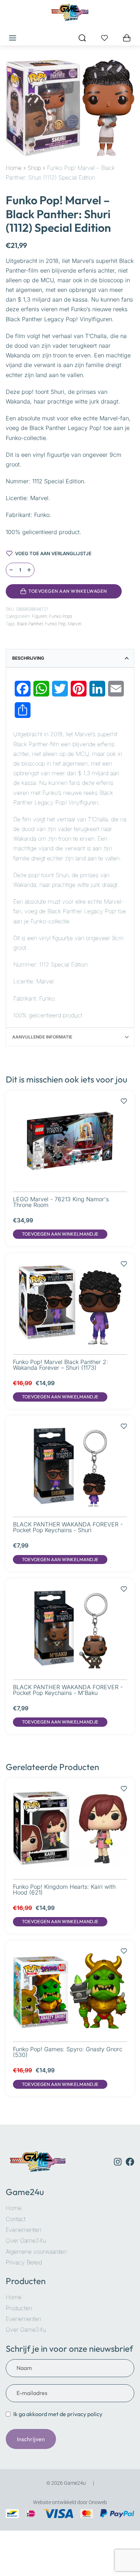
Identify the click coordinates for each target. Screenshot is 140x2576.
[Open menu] (13, 38)
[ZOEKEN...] (82, 38)
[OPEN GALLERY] (70, 108)
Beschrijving (28, 658)
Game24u (25, 2192)
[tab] (70, 658)
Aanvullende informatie (42, 1037)
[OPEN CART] (127, 38)
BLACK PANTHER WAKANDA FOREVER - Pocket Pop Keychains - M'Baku (68, 1690)
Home (14, 168)
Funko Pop (55, 624)
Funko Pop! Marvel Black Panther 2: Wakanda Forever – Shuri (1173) (60, 1365)
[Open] (104, 38)
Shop (34, 168)
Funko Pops (61, 616)
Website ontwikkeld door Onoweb (70, 2502)
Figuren (39, 616)
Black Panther (30, 624)
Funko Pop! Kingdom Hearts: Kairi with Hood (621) (64, 1890)
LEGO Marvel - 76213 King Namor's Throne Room (61, 1202)
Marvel (75, 624)
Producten (26, 2281)
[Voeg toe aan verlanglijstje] (131, 591)
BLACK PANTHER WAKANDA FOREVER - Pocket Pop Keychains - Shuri (68, 1527)
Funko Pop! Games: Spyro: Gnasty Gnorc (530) (68, 2052)
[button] (60, 1234)
